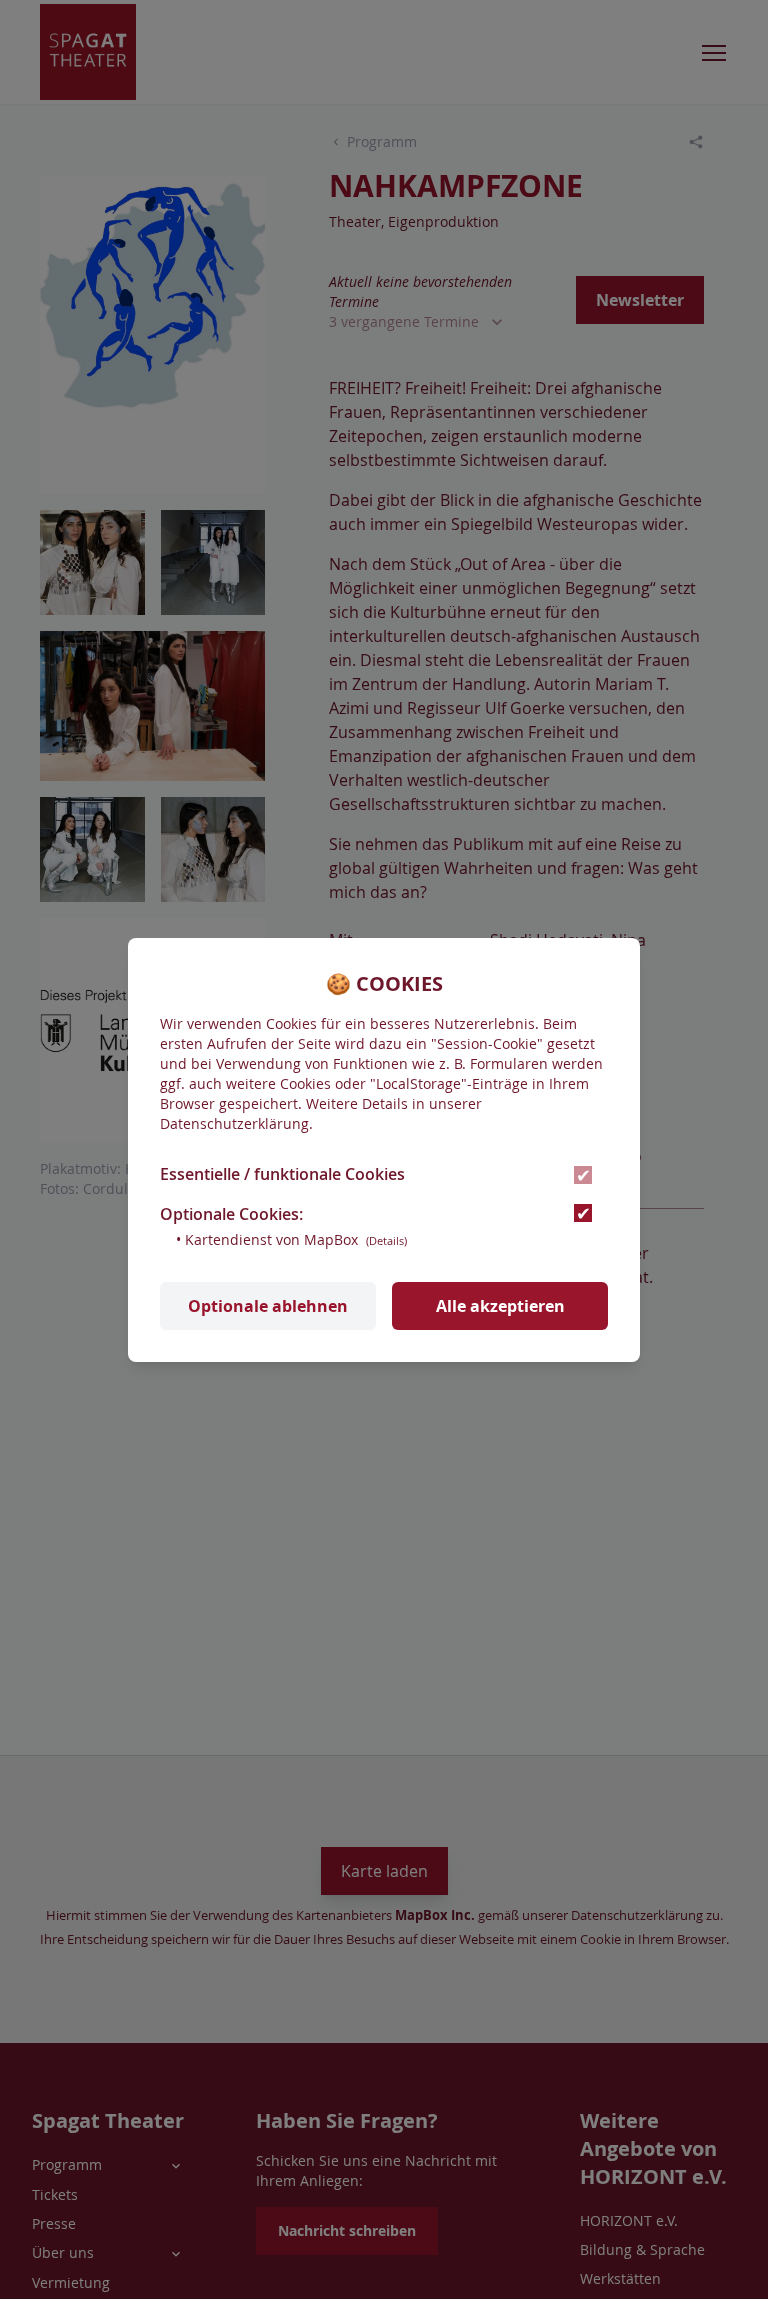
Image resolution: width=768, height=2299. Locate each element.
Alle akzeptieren (500, 1306)
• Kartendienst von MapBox (291, 1239)
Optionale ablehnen (268, 1306)
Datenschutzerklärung (234, 1123)
